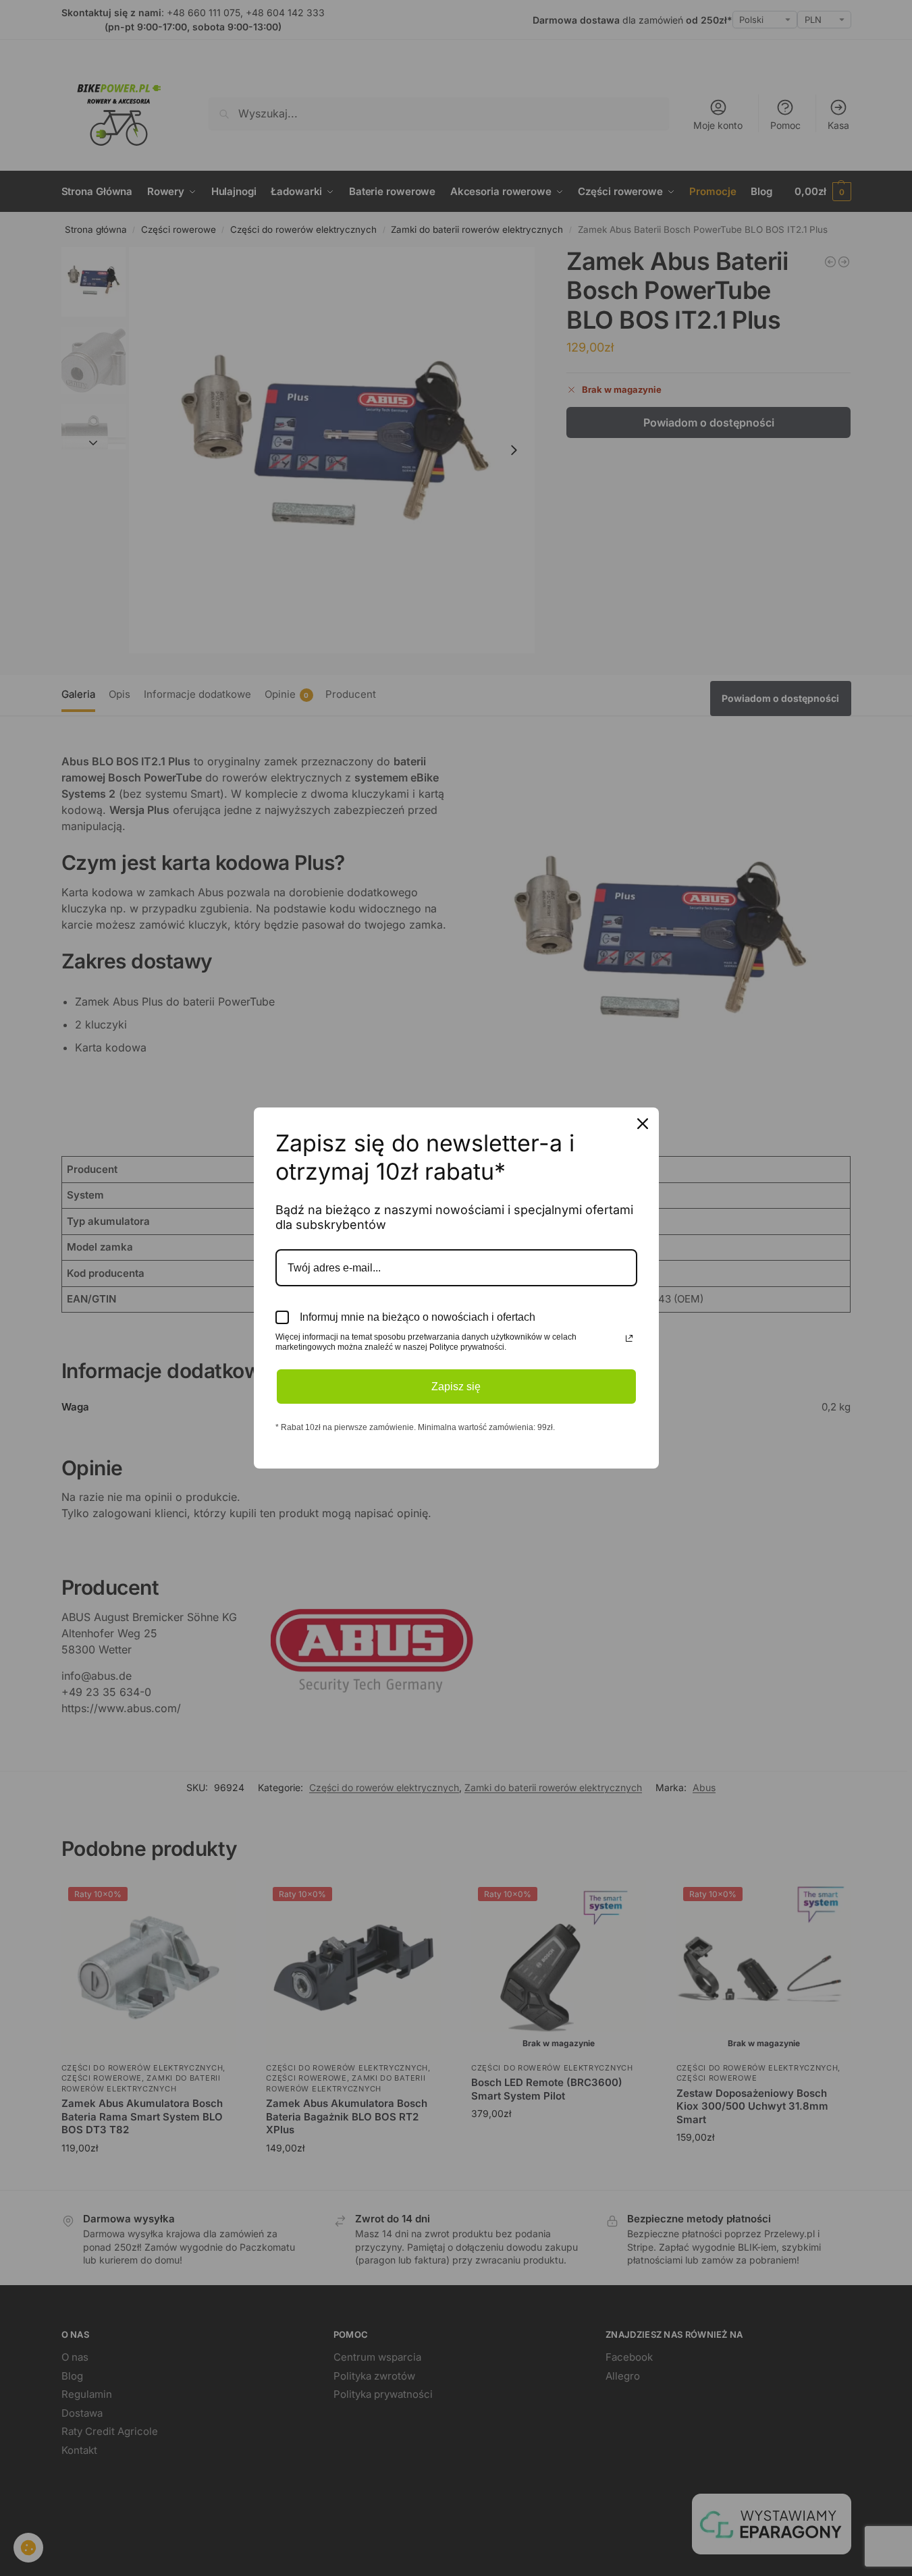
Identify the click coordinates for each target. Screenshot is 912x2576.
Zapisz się (456, 1387)
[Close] (643, 1124)
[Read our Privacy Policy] (629, 1338)
